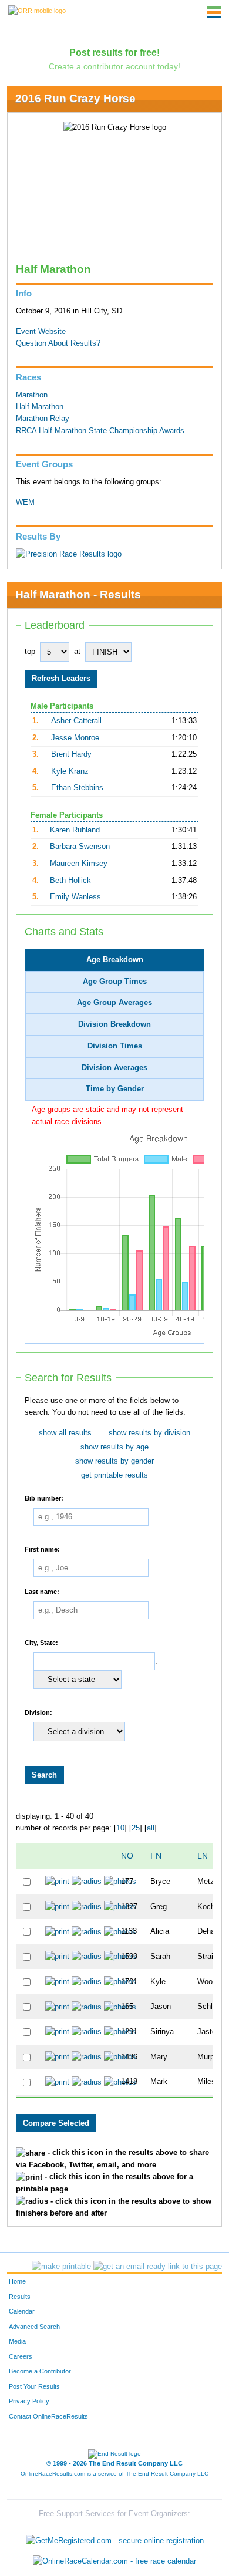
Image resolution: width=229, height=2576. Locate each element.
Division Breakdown (114, 1024)
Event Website (41, 332)
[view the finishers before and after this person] (87, 1882)
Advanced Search (34, 2327)
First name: (42, 1549)
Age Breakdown (115, 960)
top (30, 652)
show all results (65, 1433)
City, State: (41, 1642)
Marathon (32, 395)
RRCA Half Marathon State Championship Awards (100, 431)
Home (17, 2281)
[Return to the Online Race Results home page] (37, 10)
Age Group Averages (114, 1003)
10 (120, 1828)
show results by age (114, 1447)
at (77, 652)
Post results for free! (114, 52)
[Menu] (214, 12)
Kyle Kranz (70, 771)
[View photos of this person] (120, 1882)
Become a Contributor (40, 2371)
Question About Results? (58, 343)
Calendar (22, 2311)
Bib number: (44, 1498)
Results (20, 2297)
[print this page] (61, 2267)
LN (203, 1856)
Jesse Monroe (75, 738)
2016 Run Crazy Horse (75, 98)
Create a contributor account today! (114, 66)
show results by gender (114, 1461)
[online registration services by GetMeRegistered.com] (115, 2538)
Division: (38, 1712)
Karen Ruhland (75, 830)
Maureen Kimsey (79, 864)
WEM (25, 503)
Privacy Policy (29, 2401)
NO (127, 1856)
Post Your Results (34, 2386)
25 (136, 1828)
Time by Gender (115, 1089)
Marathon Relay (43, 419)
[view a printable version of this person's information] (57, 1882)
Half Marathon (40, 407)
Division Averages (114, 1068)
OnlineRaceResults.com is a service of (114, 2474)
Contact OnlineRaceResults (48, 2416)
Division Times (115, 1046)
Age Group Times (115, 982)
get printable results (114, 1475)
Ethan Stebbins (77, 788)
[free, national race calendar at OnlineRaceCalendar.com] (114, 2562)
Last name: (42, 1592)
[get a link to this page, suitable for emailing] (158, 2267)
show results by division (149, 1433)
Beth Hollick (70, 881)
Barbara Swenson (80, 847)
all (151, 1828)
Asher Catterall (76, 721)
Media (17, 2341)
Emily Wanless (75, 897)
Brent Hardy (71, 754)
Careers (21, 2356)
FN (156, 1856)
